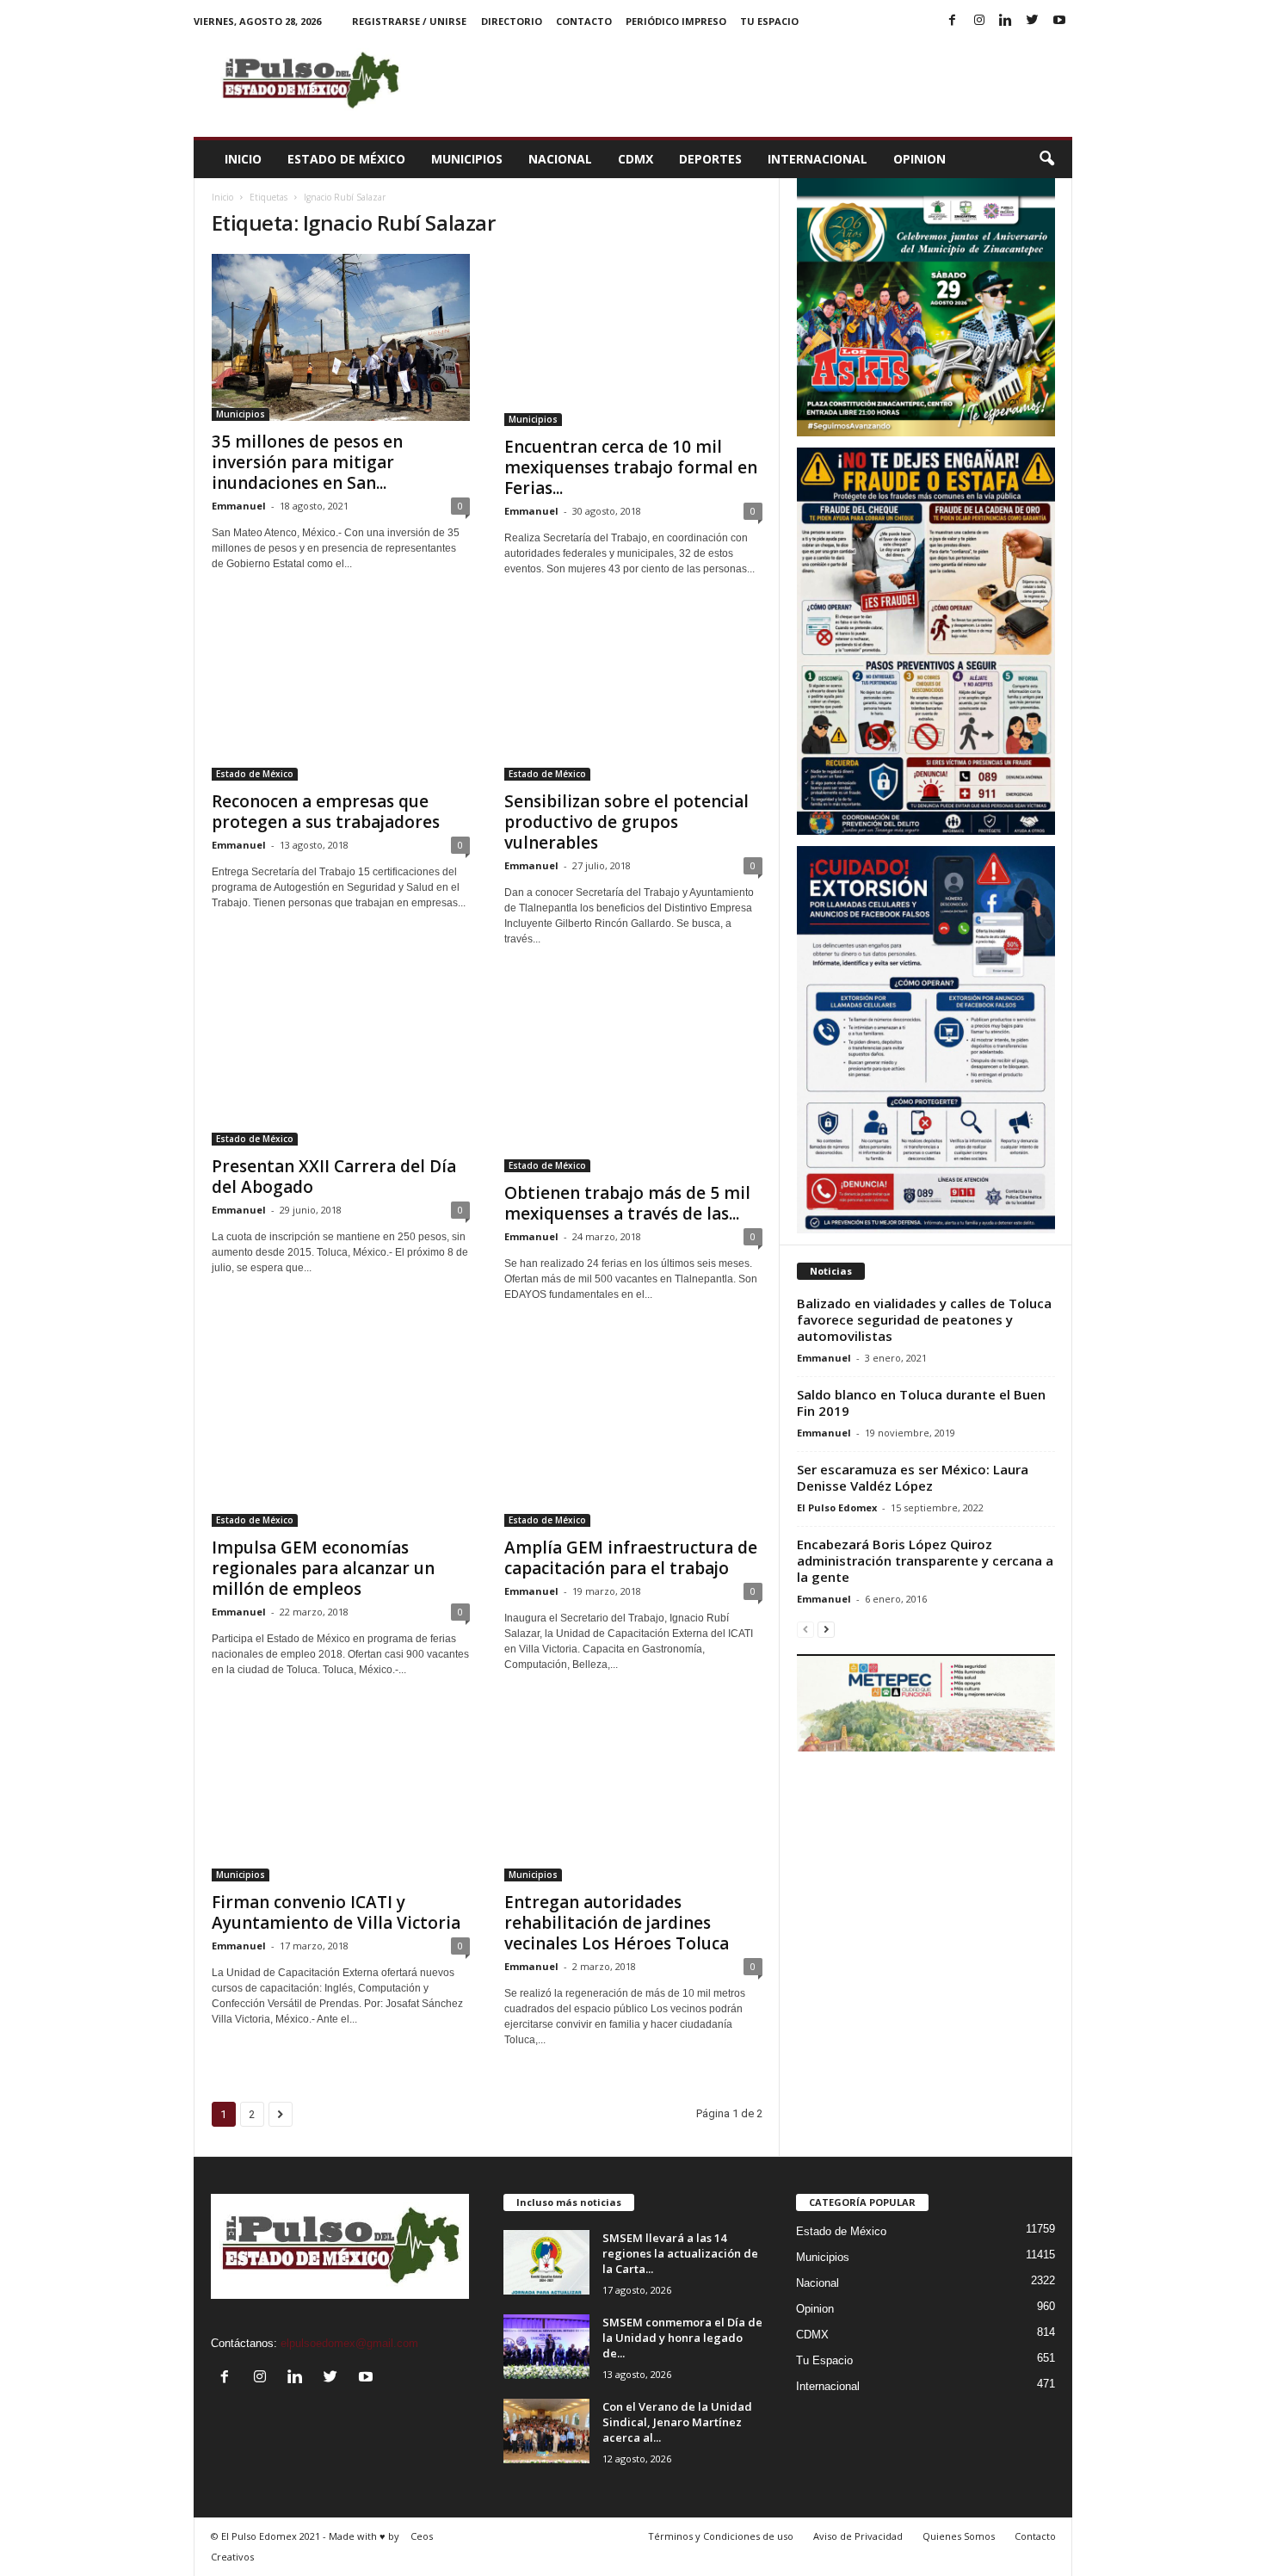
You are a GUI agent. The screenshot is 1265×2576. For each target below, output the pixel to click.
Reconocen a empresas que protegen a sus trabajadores (326, 812)
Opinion (919, 159)
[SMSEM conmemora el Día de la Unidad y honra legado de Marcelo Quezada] (546, 2347)
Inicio (243, 159)
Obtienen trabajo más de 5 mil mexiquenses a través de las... (627, 1203)
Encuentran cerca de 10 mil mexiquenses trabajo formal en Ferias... (631, 467)
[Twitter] (1033, 21)
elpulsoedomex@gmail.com (349, 2343)
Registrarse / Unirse (409, 21)
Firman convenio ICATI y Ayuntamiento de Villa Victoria (336, 1912)
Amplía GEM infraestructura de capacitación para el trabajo (631, 1558)
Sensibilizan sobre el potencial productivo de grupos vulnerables (626, 822)
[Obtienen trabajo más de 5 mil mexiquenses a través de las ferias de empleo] (633, 1075)
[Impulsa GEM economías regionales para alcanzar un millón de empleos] (341, 1431)
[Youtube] (1059, 21)
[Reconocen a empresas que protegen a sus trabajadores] (341, 695)
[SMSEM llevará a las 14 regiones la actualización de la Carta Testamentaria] (546, 2262)
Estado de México (346, 159)
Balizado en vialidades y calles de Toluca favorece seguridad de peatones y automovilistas (924, 1319)
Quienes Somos (959, 2536)
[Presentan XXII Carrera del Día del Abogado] (341, 1062)
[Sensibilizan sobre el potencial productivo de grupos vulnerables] (633, 695)
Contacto (584, 21)
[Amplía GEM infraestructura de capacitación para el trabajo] (633, 1431)
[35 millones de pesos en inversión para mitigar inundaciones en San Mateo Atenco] (341, 337)
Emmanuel (239, 506)
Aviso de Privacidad (858, 2536)
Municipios (467, 159)
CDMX (636, 159)
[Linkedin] (1006, 21)
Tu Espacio (769, 21)
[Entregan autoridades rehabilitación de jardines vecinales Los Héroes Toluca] (633, 1795)
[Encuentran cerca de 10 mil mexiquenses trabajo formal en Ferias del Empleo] (633, 340)
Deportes (710, 159)
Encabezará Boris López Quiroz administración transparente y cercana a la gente (925, 1560)
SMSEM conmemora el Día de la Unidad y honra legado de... (682, 2338)
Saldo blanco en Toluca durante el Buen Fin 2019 (921, 1402)
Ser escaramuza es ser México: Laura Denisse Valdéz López (913, 1477)
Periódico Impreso (676, 21)
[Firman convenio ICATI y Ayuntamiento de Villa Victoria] (341, 1795)
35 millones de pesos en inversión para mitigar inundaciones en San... (307, 462)
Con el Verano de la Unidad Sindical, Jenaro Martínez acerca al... (677, 2422)
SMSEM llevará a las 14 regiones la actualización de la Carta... (680, 2253)
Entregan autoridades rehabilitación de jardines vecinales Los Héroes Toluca (617, 1923)
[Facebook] (953, 21)
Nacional (560, 159)
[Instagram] (979, 21)
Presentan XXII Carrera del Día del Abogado (334, 1177)
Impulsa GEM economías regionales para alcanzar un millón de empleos (323, 1568)
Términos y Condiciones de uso (721, 2536)
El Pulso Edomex (837, 1507)
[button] (1046, 159)
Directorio (512, 21)
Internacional (818, 159)
